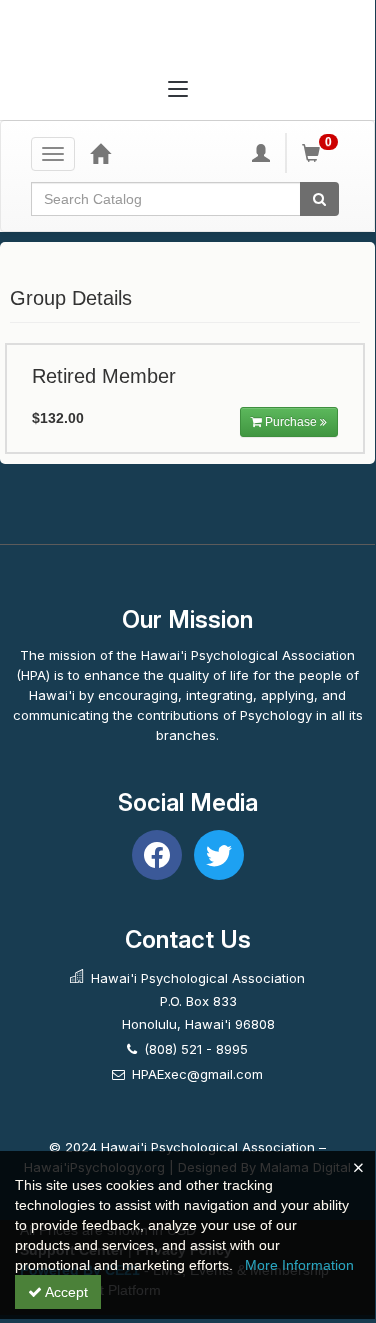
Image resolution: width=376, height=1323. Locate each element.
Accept (65, 1292)
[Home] (100, 153)
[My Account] (261, 153)
